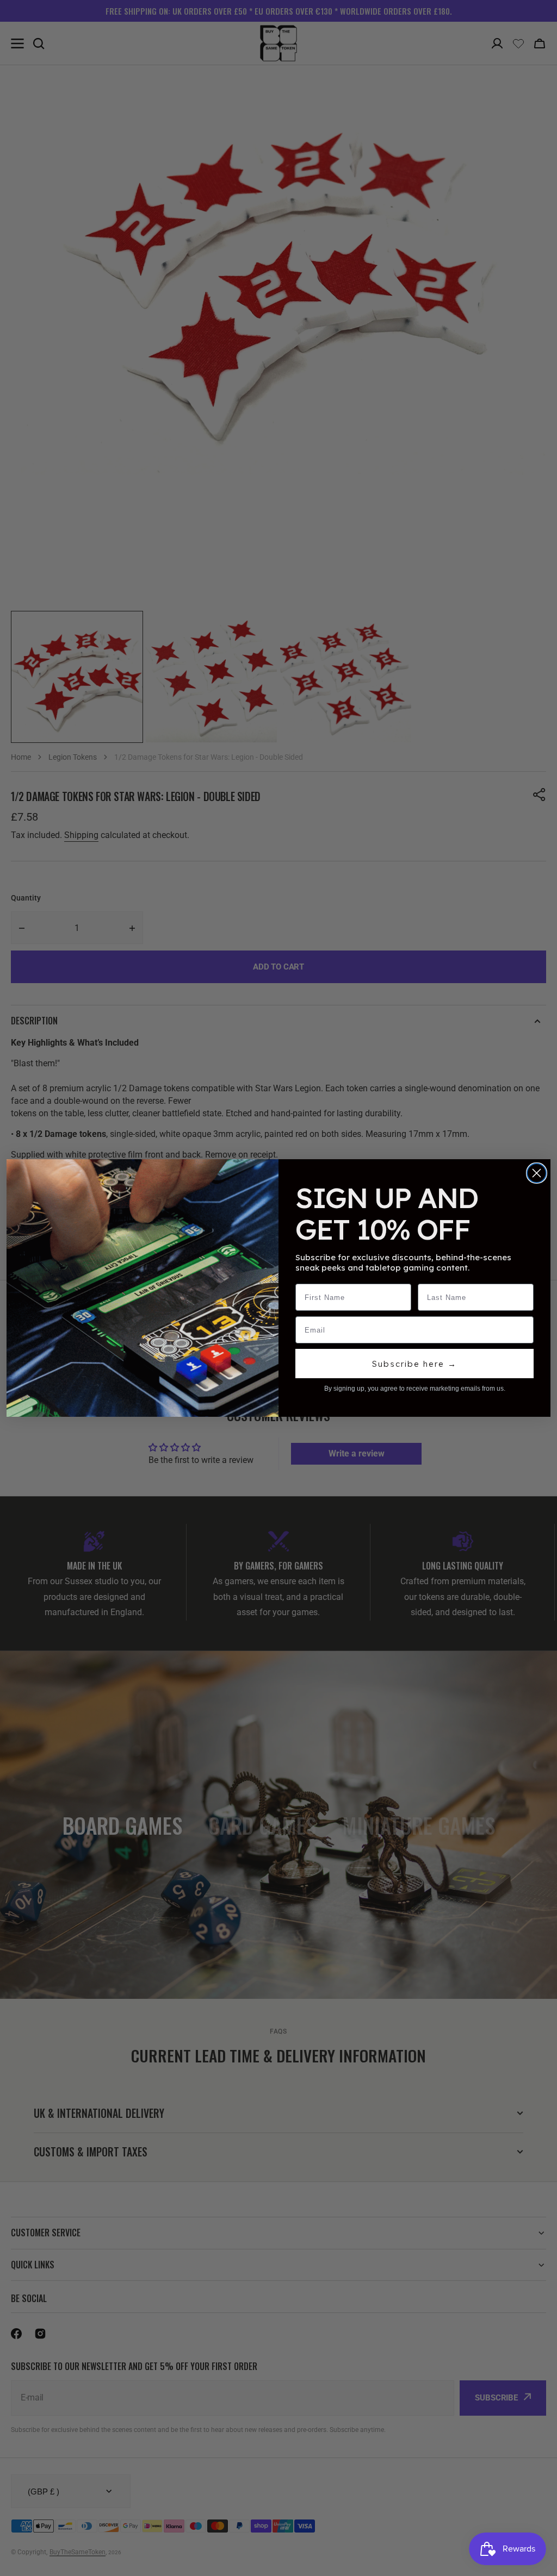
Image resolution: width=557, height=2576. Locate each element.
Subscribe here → (414, 1364)
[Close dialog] (537, 1173)
